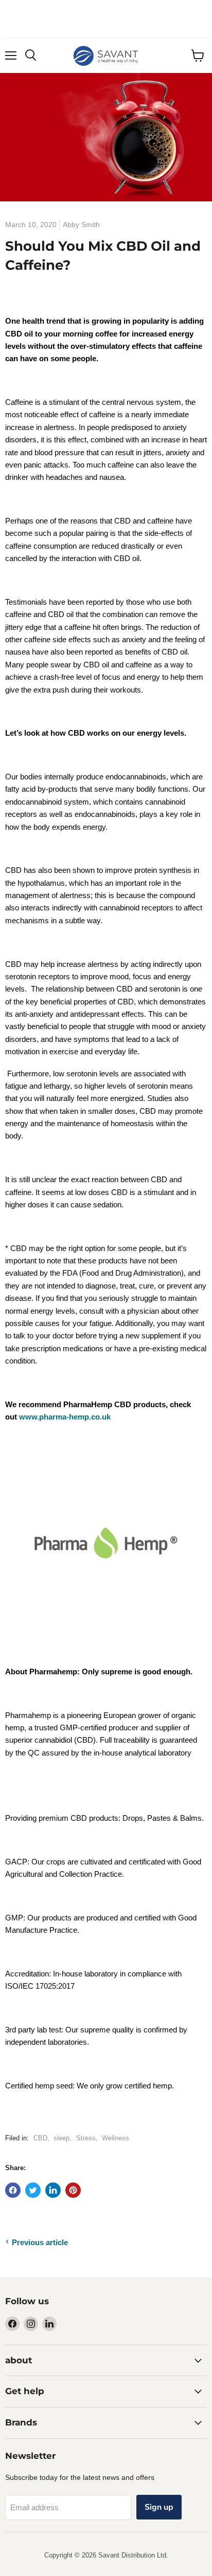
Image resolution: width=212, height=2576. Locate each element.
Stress (86, 2138)
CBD (40, 2138)
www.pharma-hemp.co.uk (65, 1417)
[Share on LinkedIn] (53, 2190)
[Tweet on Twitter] (33, 2190)
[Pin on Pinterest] (73, 2190)
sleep (61, 2138)
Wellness (116, 2138)
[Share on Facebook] (13, 2190)
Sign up (159, 2507)
